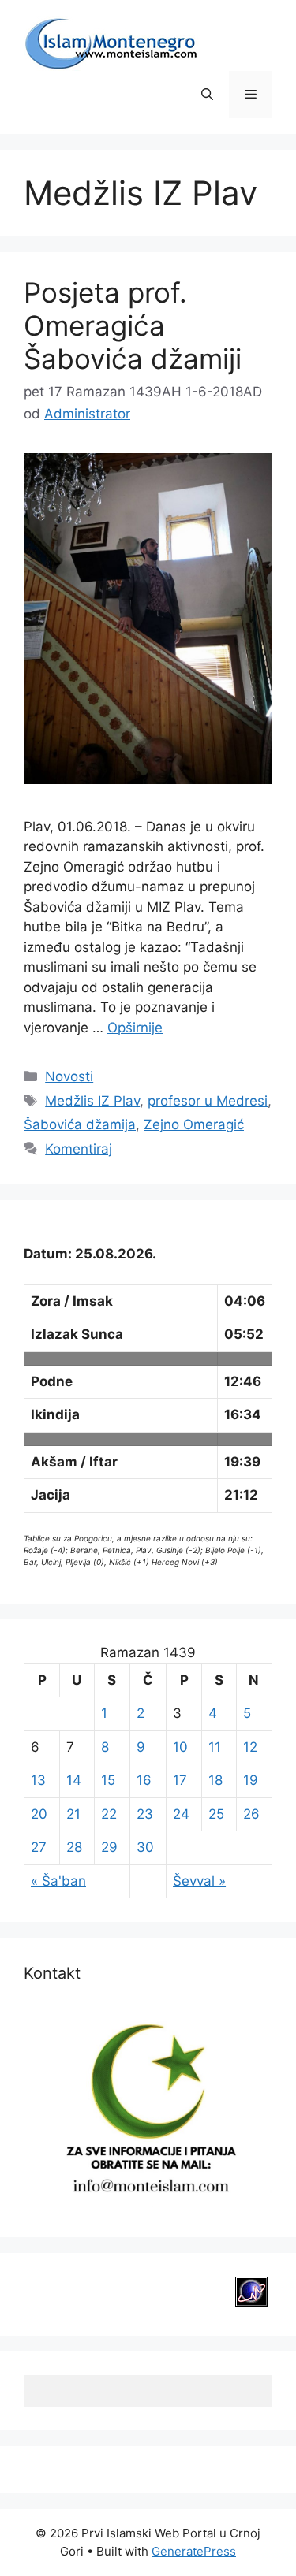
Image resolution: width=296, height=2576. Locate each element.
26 (251, 1814)
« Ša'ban (58, 1881)
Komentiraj (79, 1149)
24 (181, 1814)
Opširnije (135, 1028)
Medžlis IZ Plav (92, 1101)
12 (250, 1747)
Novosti (69, 1076)
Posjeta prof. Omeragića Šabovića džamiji (133, 325)
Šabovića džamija (80, 1124)
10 (180, 1747)
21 (73, 1814)
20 (39, 1814)
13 (38, 1780)
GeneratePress (194, 2551)
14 (74, 1780)
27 (39, 1847)
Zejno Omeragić (194, 1124)
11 (215, 1747)
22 (109, 1814)
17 (180, 1780)
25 (216, 1814)
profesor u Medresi (208, 1101)
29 (109, 1847)
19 (251, 1780)
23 (145, 1814)
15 (108, 1780)
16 (144, 1780)
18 (215, 1780)
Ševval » (199, 1881)
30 (145, 1847)
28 (74, 1847)
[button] (207, 95)
